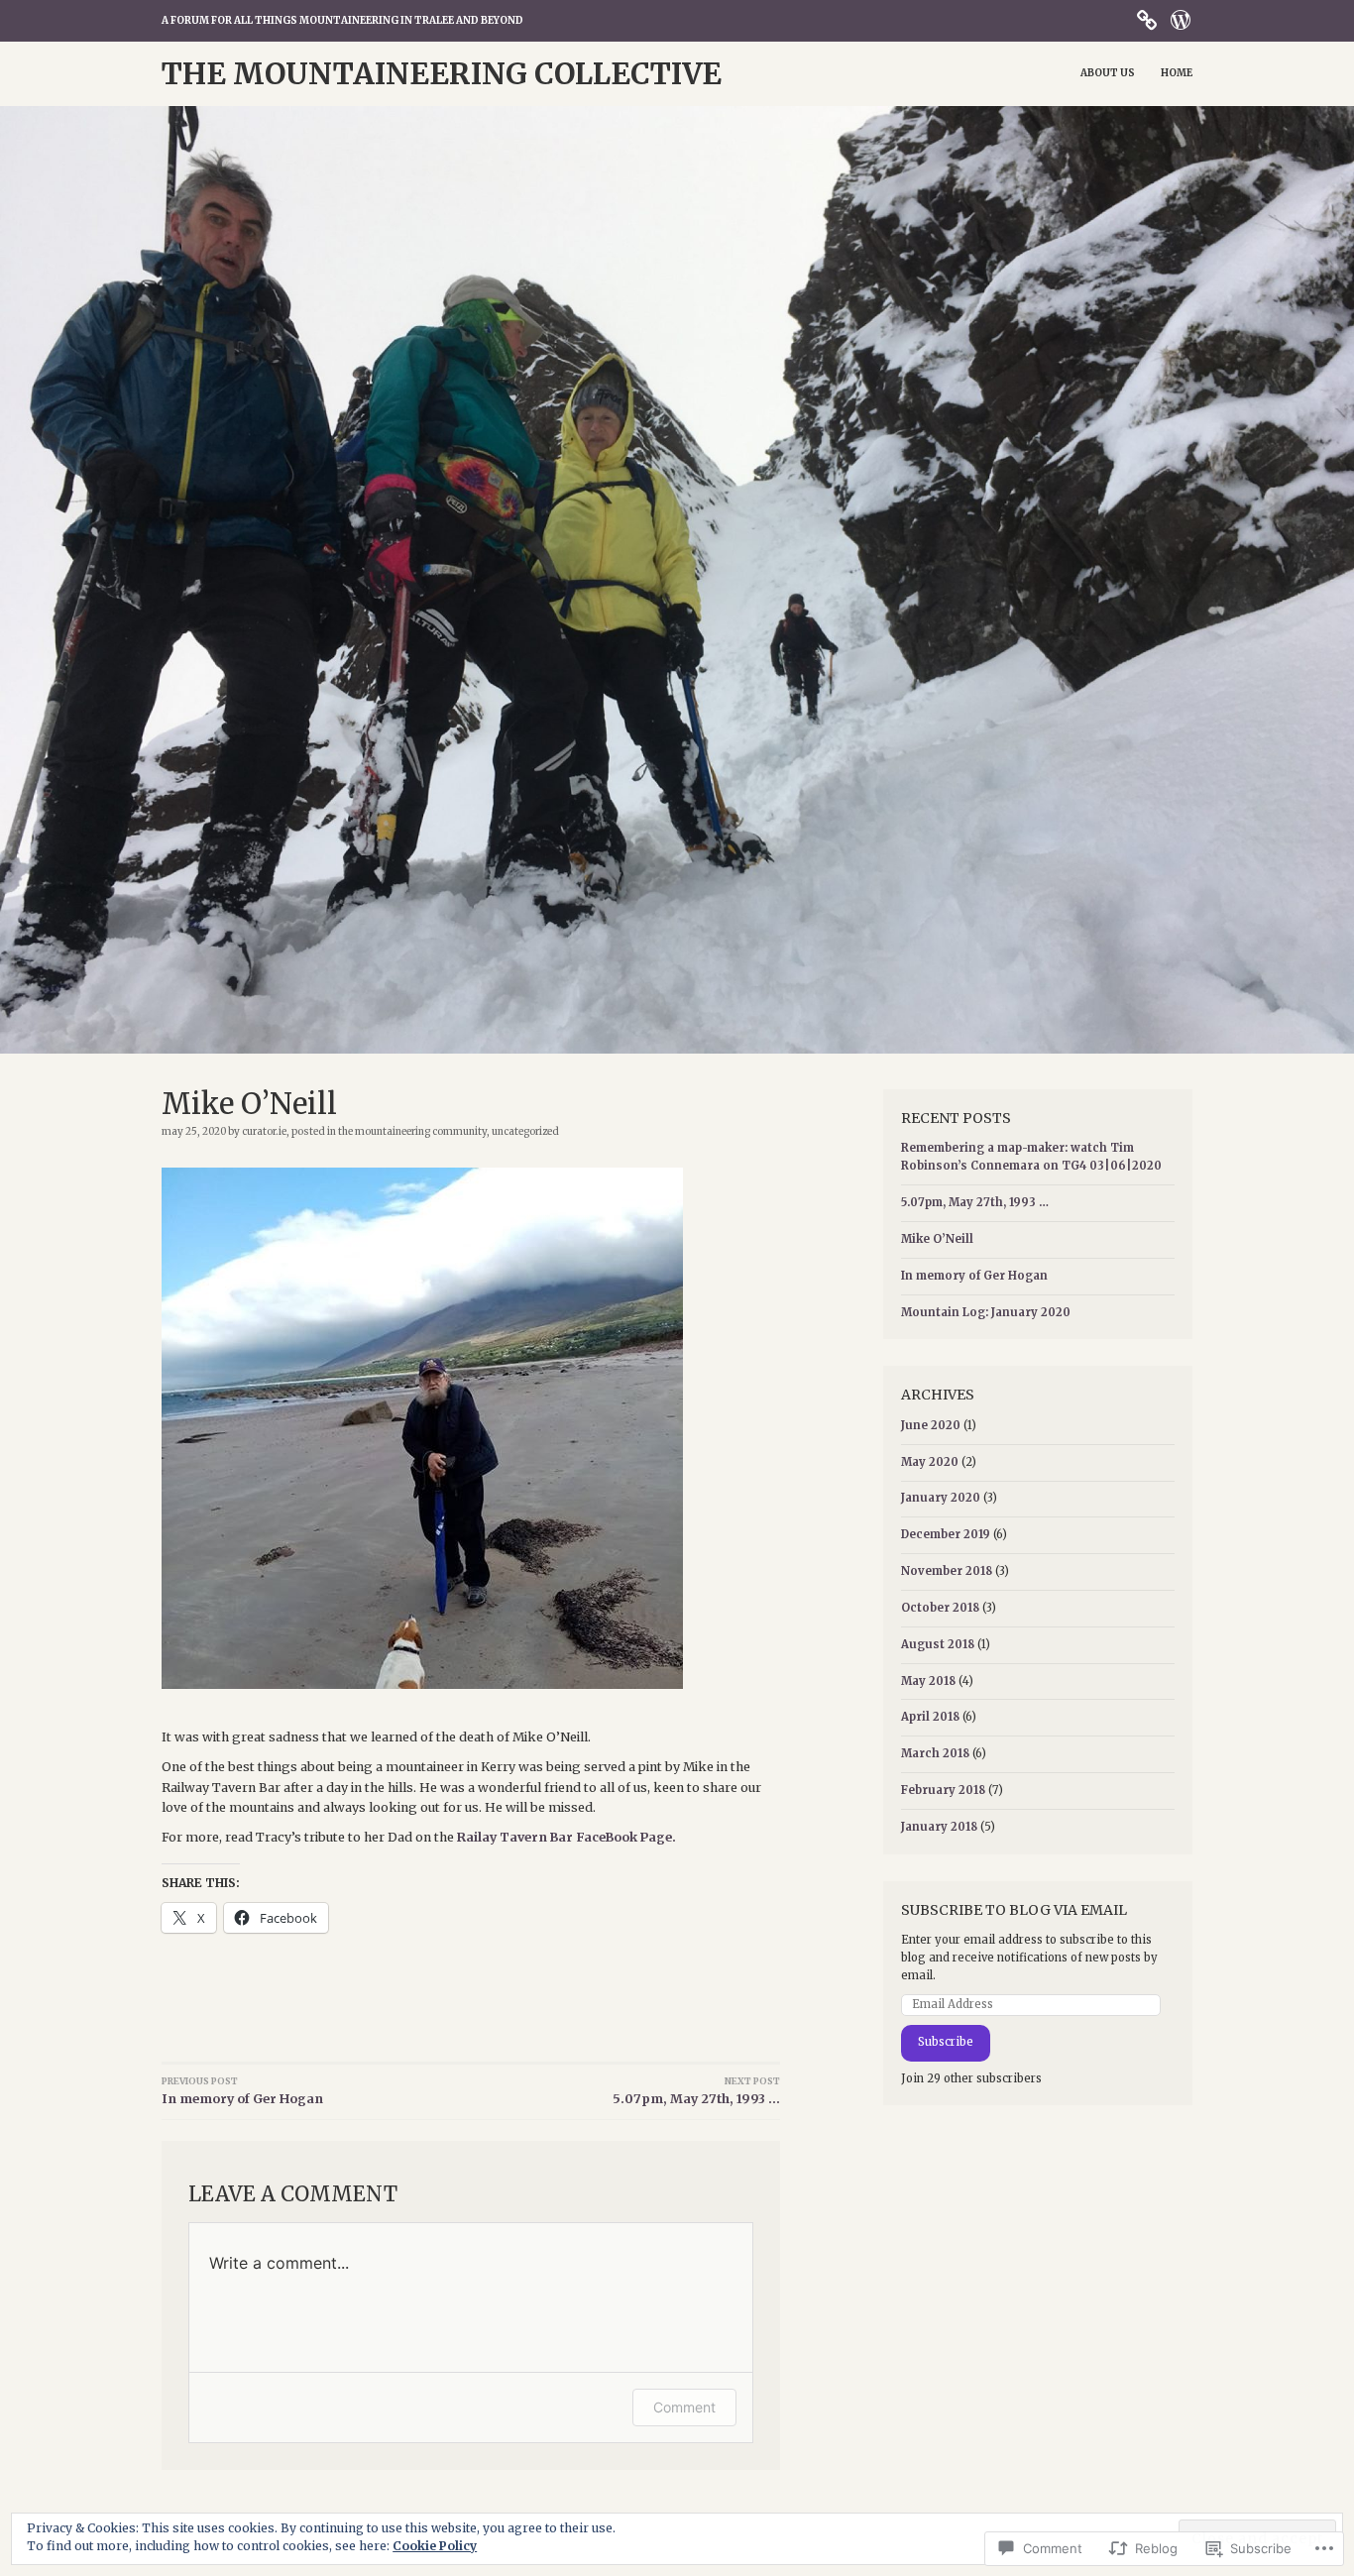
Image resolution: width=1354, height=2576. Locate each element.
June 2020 (931, 1425)
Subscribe (946, 2042)
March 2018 (935, 1753)
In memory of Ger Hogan (242, 2091)
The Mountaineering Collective (442, 74)
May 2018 (928, 1681)
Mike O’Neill (937, 1239)
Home (1177, 73)
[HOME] (1147, 19)
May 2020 (930, 1462)
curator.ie (264, 1131)
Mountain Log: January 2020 (986, 1312)
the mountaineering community (412, 1131)
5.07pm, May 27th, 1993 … (696, 2091)
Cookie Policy (435, 2546)
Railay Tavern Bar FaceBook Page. (566, 1837)
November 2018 (947, 1571)
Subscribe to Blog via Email (1014, 1910)
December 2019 (946, 1534)
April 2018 (930, 1717)
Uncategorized (525, 1131)
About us (1108, 73)
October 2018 (940, 1608)
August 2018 (938, 1644)
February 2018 (943, 1790)
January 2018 (939, 1827)
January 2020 (941, 1498)
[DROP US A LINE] (1181, 19)
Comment (684, 2407)
